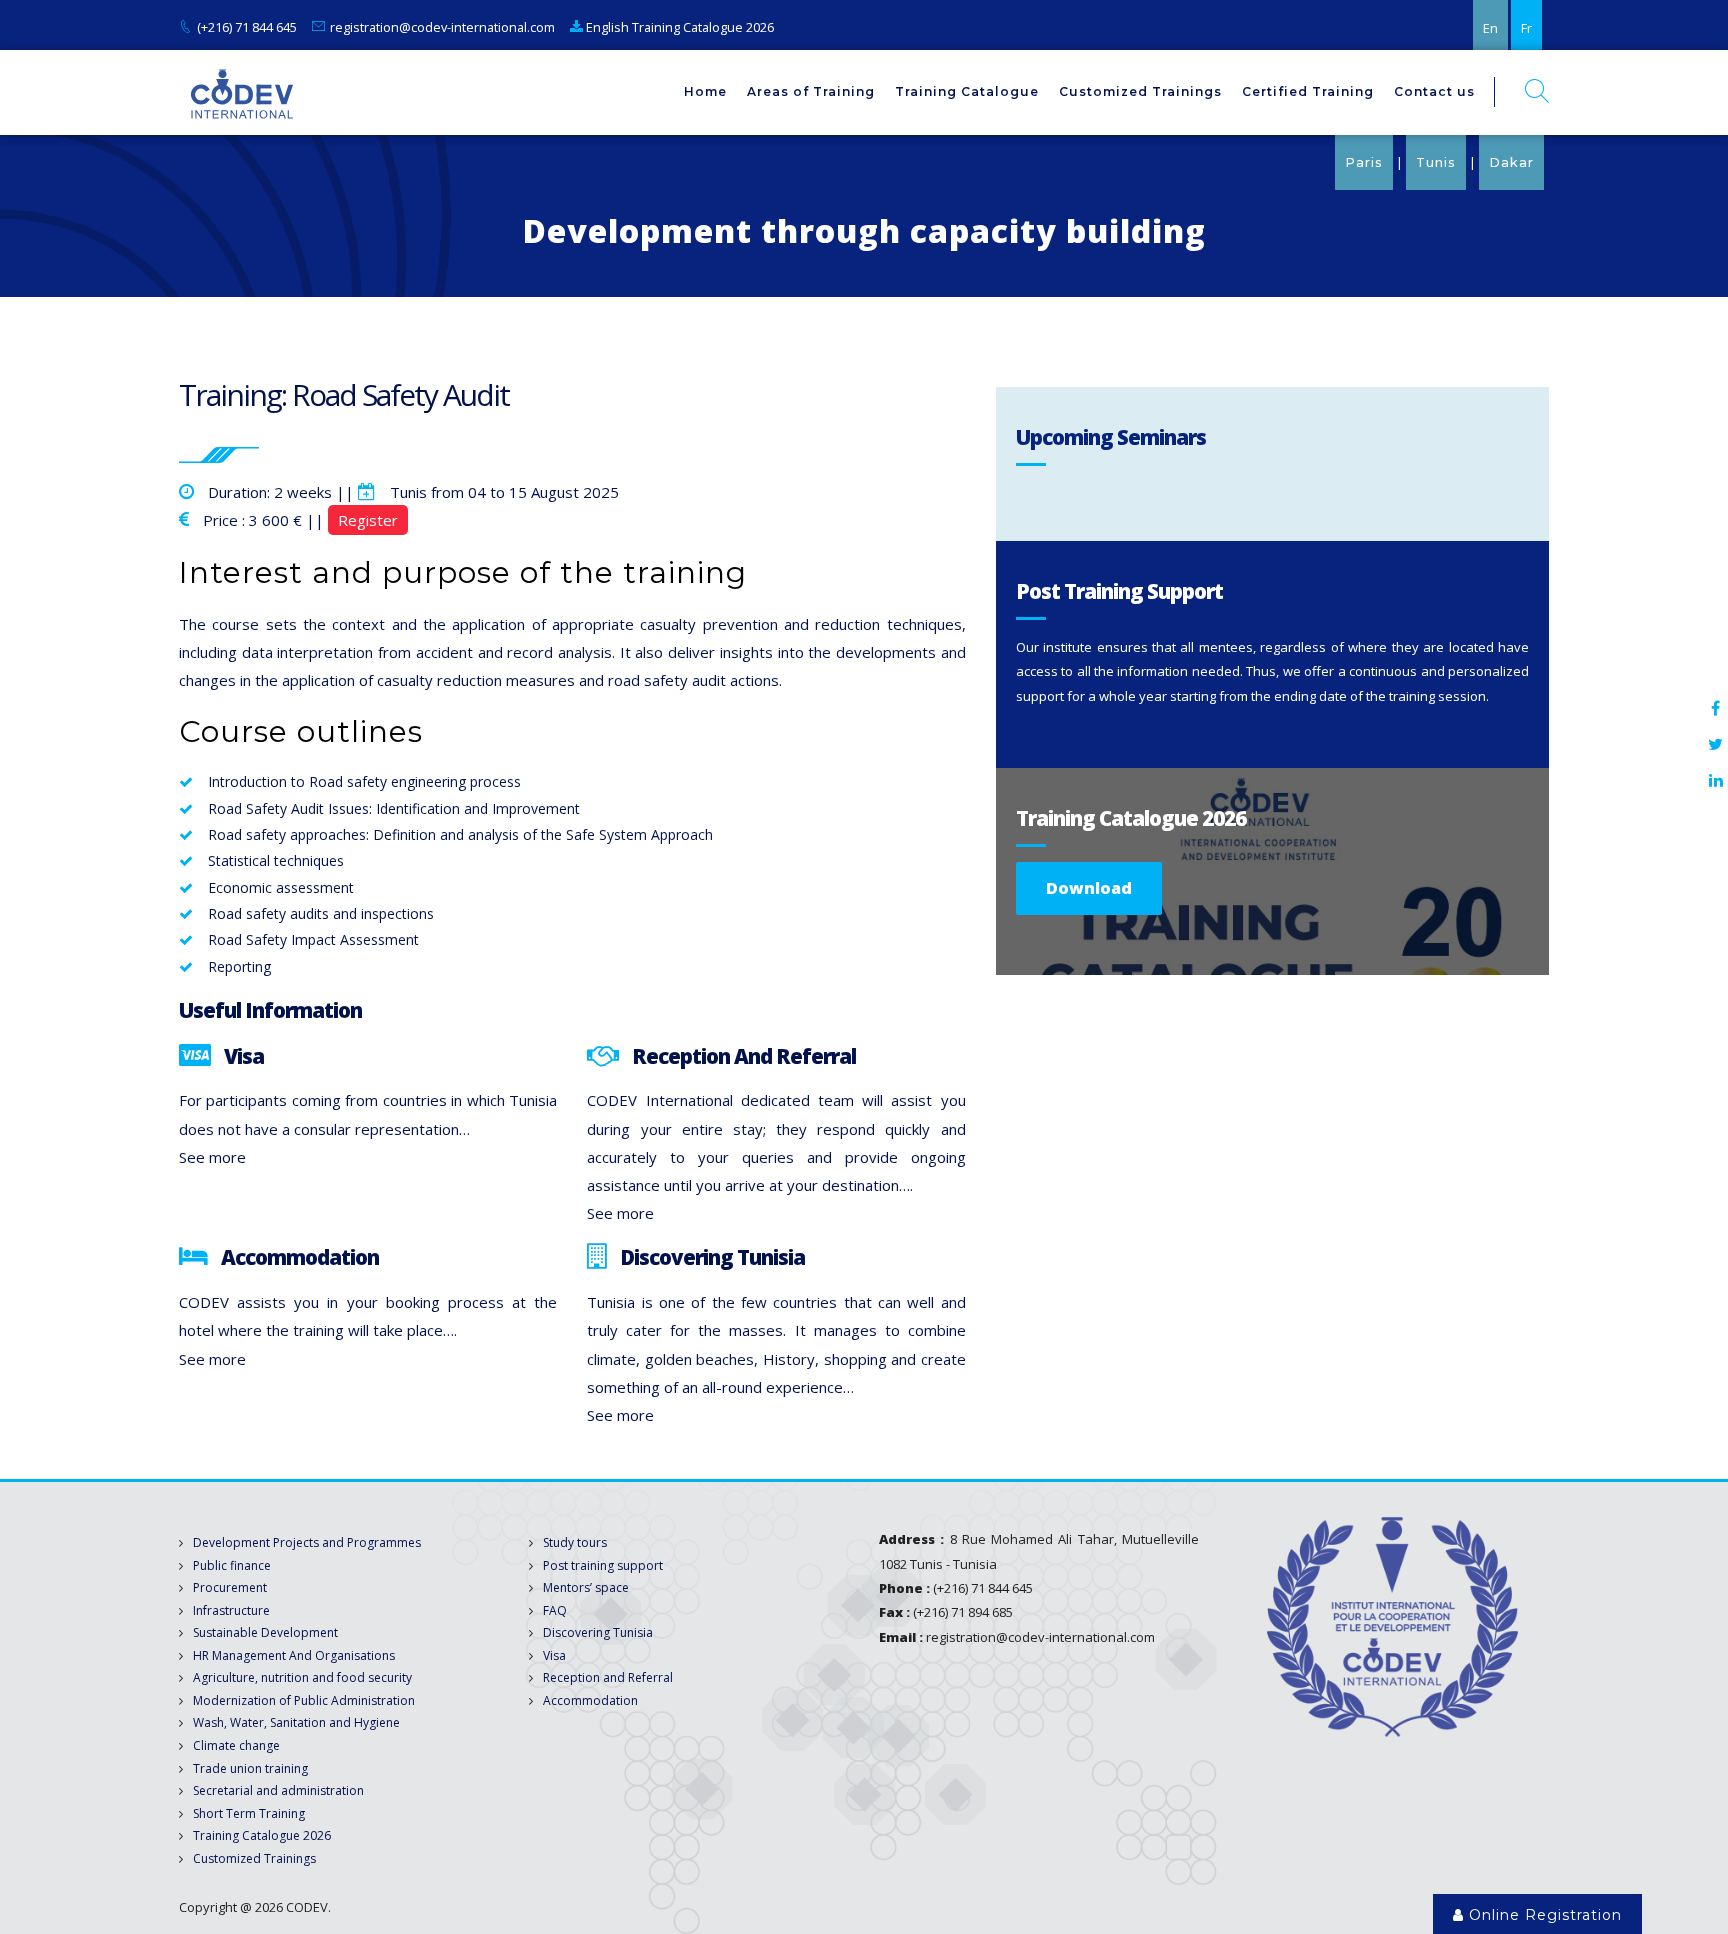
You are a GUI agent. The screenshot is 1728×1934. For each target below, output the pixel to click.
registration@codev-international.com (442, 27)
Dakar (1511, 162)
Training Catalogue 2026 (262, 1835)
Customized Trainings (1140, 91)
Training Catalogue (967, 91)
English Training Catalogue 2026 (678, 27)
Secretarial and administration (278, 1790)
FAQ (555, 1610)
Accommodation (590, 1700)
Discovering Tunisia (598, 1632)
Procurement (230, 1587)
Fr (1526, 28)
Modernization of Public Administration (304, 1700)
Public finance (232, 1565)
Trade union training (250, 1768)
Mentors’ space (586, 1587)
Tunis (1436, 162)
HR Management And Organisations (294, 1655)
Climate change (236, 1745)
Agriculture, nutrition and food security (302, 1677)
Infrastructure (231, 1610)
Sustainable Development (265, 1632)
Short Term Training (249, 1813)
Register (368, 520)
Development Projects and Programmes (307, 1542)
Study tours (575, 1542)
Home (705, 91)
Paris (1364, 162)
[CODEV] (241, 92)
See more (212, 1157)
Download (1089, 888)
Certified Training (1308, 91)
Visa (554, 1655)
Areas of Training (811, 91)
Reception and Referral (608, 1677)
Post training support (603, 1565)
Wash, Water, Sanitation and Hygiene (296, 1722)
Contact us (1434, 91)
